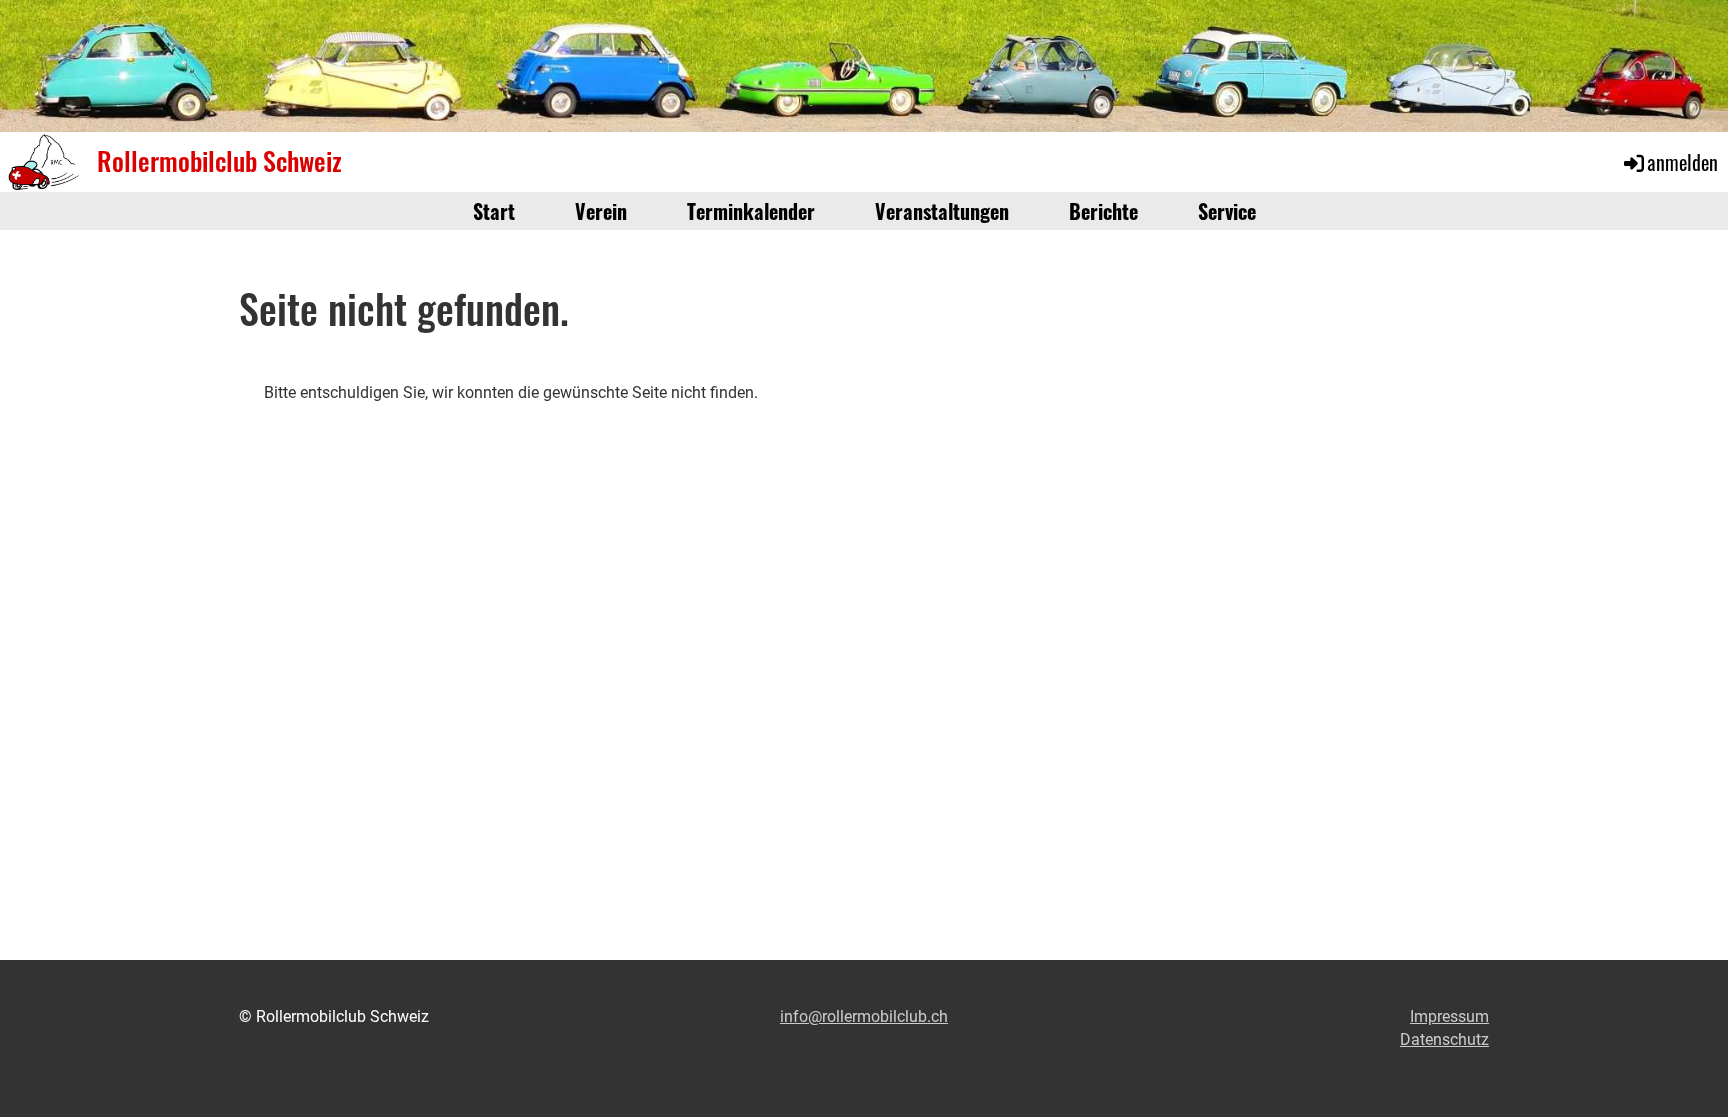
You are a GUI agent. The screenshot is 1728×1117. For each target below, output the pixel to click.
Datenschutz (1444, 1039)
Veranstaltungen (942, 211)
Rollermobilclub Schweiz (219, 161)
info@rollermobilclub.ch (864, 1016)
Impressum (1449, 1016)
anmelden (1682, 162)
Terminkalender (751, 211)
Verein (601, 211)
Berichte (1103, 211)
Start (494, 211)
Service (1227, 211)
